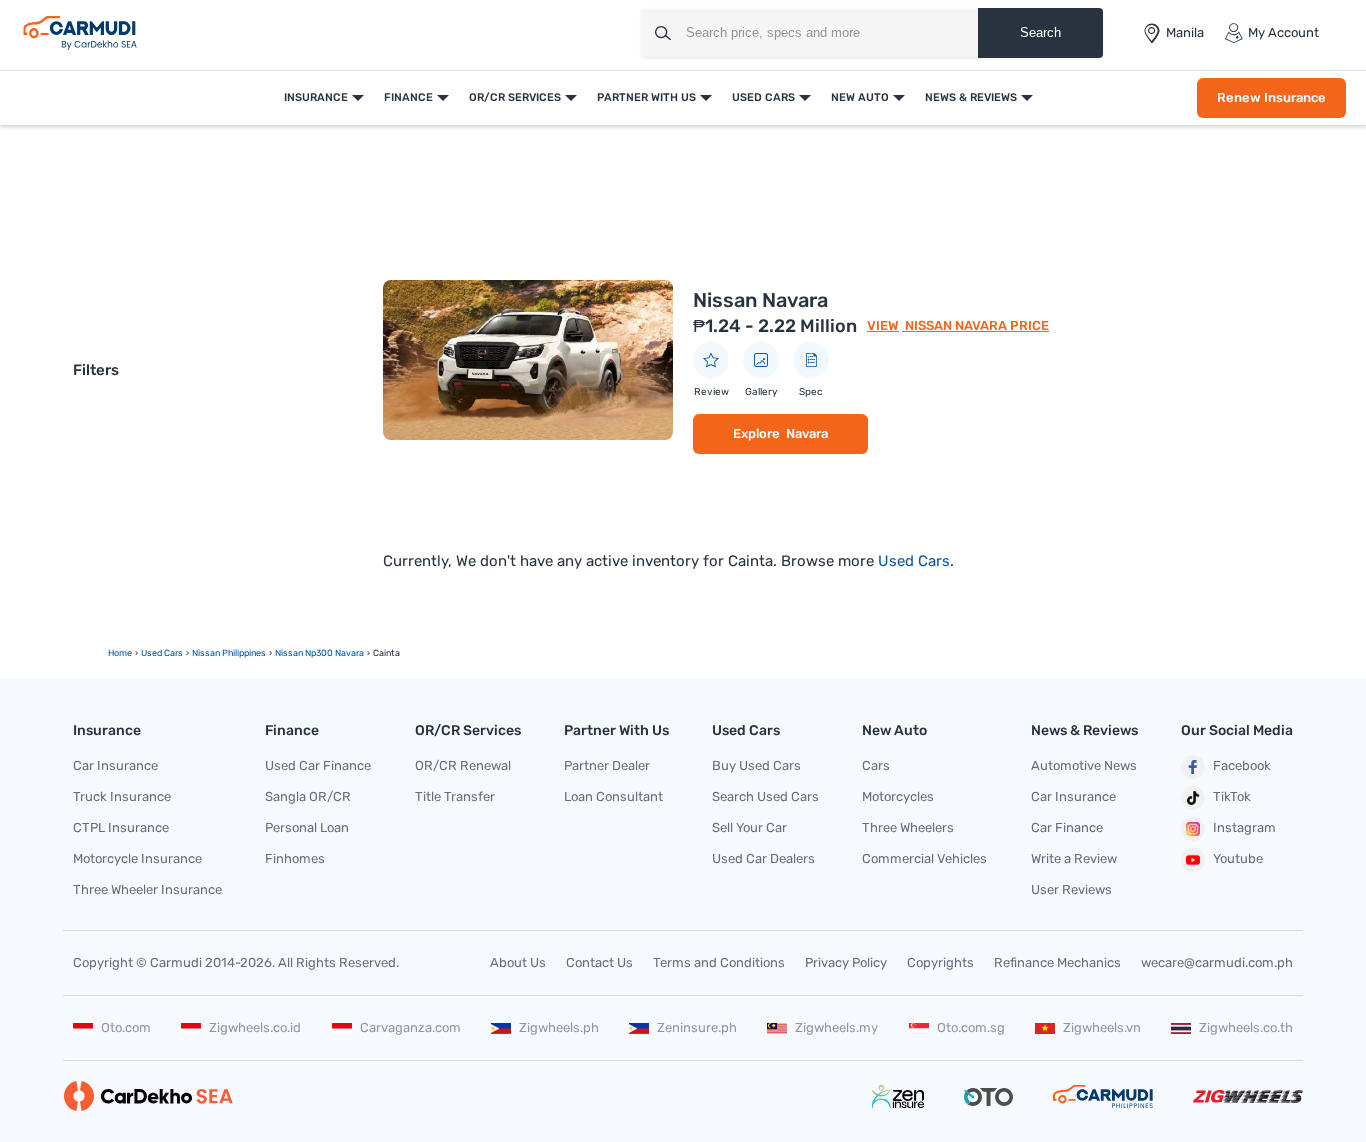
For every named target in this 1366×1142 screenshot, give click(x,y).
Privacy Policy (846, 962)
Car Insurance (115, 765)
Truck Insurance (122, 796)
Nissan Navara (760, 300)
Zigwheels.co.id (255, 1027)
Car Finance (1067, 827)
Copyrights (940, 962)
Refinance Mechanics (1057, 962)
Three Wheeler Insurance (147, 889)
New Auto (860, 97)
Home (120, 653)
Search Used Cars (765, 796)
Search (1040, 32)
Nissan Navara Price (975, 325)
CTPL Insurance (121, 827)
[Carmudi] (80, 33)
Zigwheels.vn (1102, 1027)
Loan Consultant (613, 796)
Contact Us (599, 962)
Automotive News (1084, 765)
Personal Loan (307, 827)
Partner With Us (646, 97)
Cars (876, 765)
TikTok (1232, 796)
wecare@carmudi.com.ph (1217, 962)
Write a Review (1074, 858)
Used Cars (763, 97)
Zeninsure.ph (697, 1027)
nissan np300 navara (319, 653)
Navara (807, 433)
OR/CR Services (515, 97)
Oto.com (126, 1027)
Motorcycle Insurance (137, 858)
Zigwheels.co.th (1246, 1027)
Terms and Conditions (719, 962)
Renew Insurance (1271, 97)
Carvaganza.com (410, 1027)
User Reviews (1071, 889)
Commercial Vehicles (924, 858)
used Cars (162, 653)
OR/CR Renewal (463, 765)
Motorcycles (898, 796)
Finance (408, 97)
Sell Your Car (749, 827)
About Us (518, 962)
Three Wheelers (908, 827)
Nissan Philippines (229, 653)
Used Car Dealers (763, 858)
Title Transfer (455, 796)
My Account (1283, 32)
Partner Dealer (607, 765)
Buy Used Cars (756, 765)
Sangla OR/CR (308, 796)
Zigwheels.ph (559, 1027)
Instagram (1244, 827)
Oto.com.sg (971, 1027)
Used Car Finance (318, 765)
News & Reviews (971, 97)
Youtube (1238, 858)
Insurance (316, 97)
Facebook (1242, 765)
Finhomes (295, 858)
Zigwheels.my (836, 1027)
